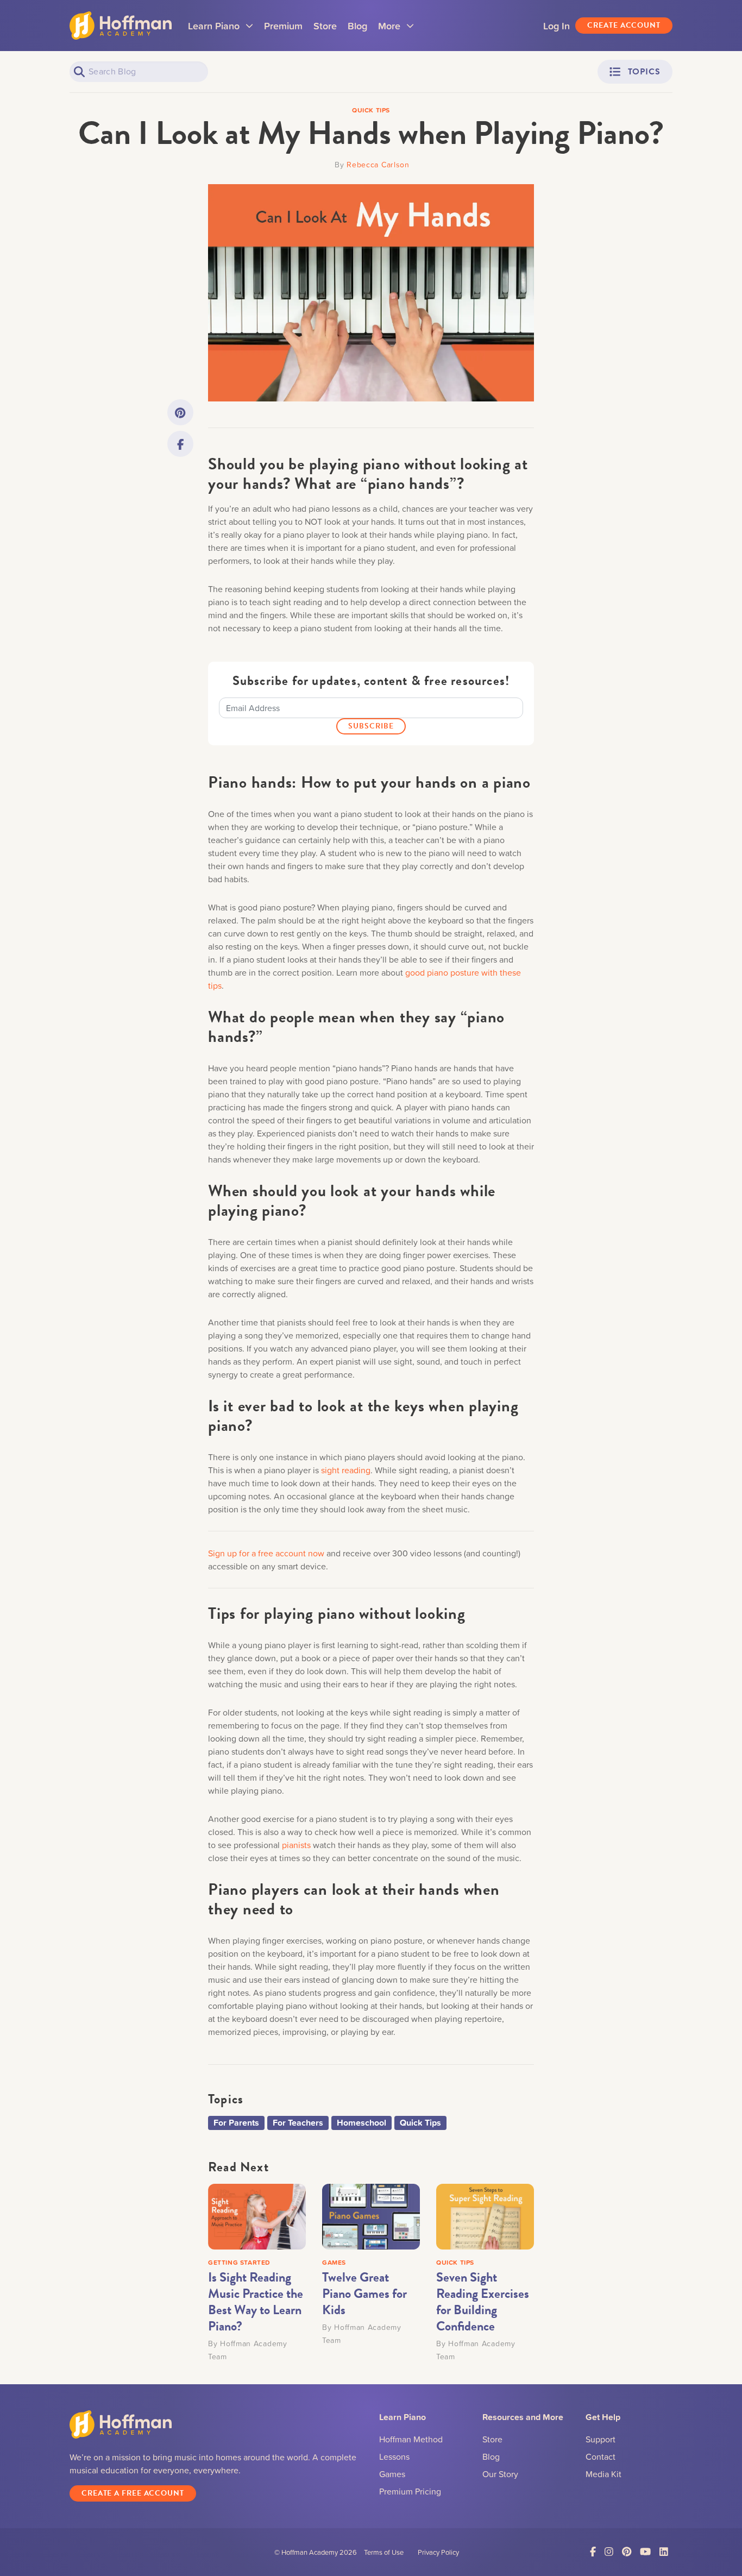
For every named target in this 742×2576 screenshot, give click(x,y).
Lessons (394, 2456)
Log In (556, 26)
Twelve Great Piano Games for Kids (364, 2294)
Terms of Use (384, 2552)
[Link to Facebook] (180, 444)
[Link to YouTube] (645, 2552)
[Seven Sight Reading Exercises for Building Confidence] (485, 2215)
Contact (600, 2456)
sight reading (346, 1470)
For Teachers (298, 2123)
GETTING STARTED (239, 2262)
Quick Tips (420, 2123)
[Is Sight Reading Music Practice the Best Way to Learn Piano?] (257, 2215)
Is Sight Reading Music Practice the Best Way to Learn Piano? (256, 2302)
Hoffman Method (411, 2439)
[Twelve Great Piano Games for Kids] (371, 2215)
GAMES (334, 2262)
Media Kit (603, 2474)
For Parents (236, 2123)
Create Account (624, 25)
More (396, 29)
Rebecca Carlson (378, 164)
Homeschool (361, 2123)
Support (600, 2439)
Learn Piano (221, 29)
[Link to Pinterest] (180, 412)
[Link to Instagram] (609, 2552)
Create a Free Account (133, 2493)
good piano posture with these (463, 972)
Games (392, 2474)
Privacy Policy (438, 2552)
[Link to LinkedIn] (664, 2552)
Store (325, 26)
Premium (283, 26)
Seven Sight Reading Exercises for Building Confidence (483, 2302)
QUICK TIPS (455, 2262)
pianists (296, 1845)
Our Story (500, 2474)
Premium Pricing (410, 2491)
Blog (357, 26)
